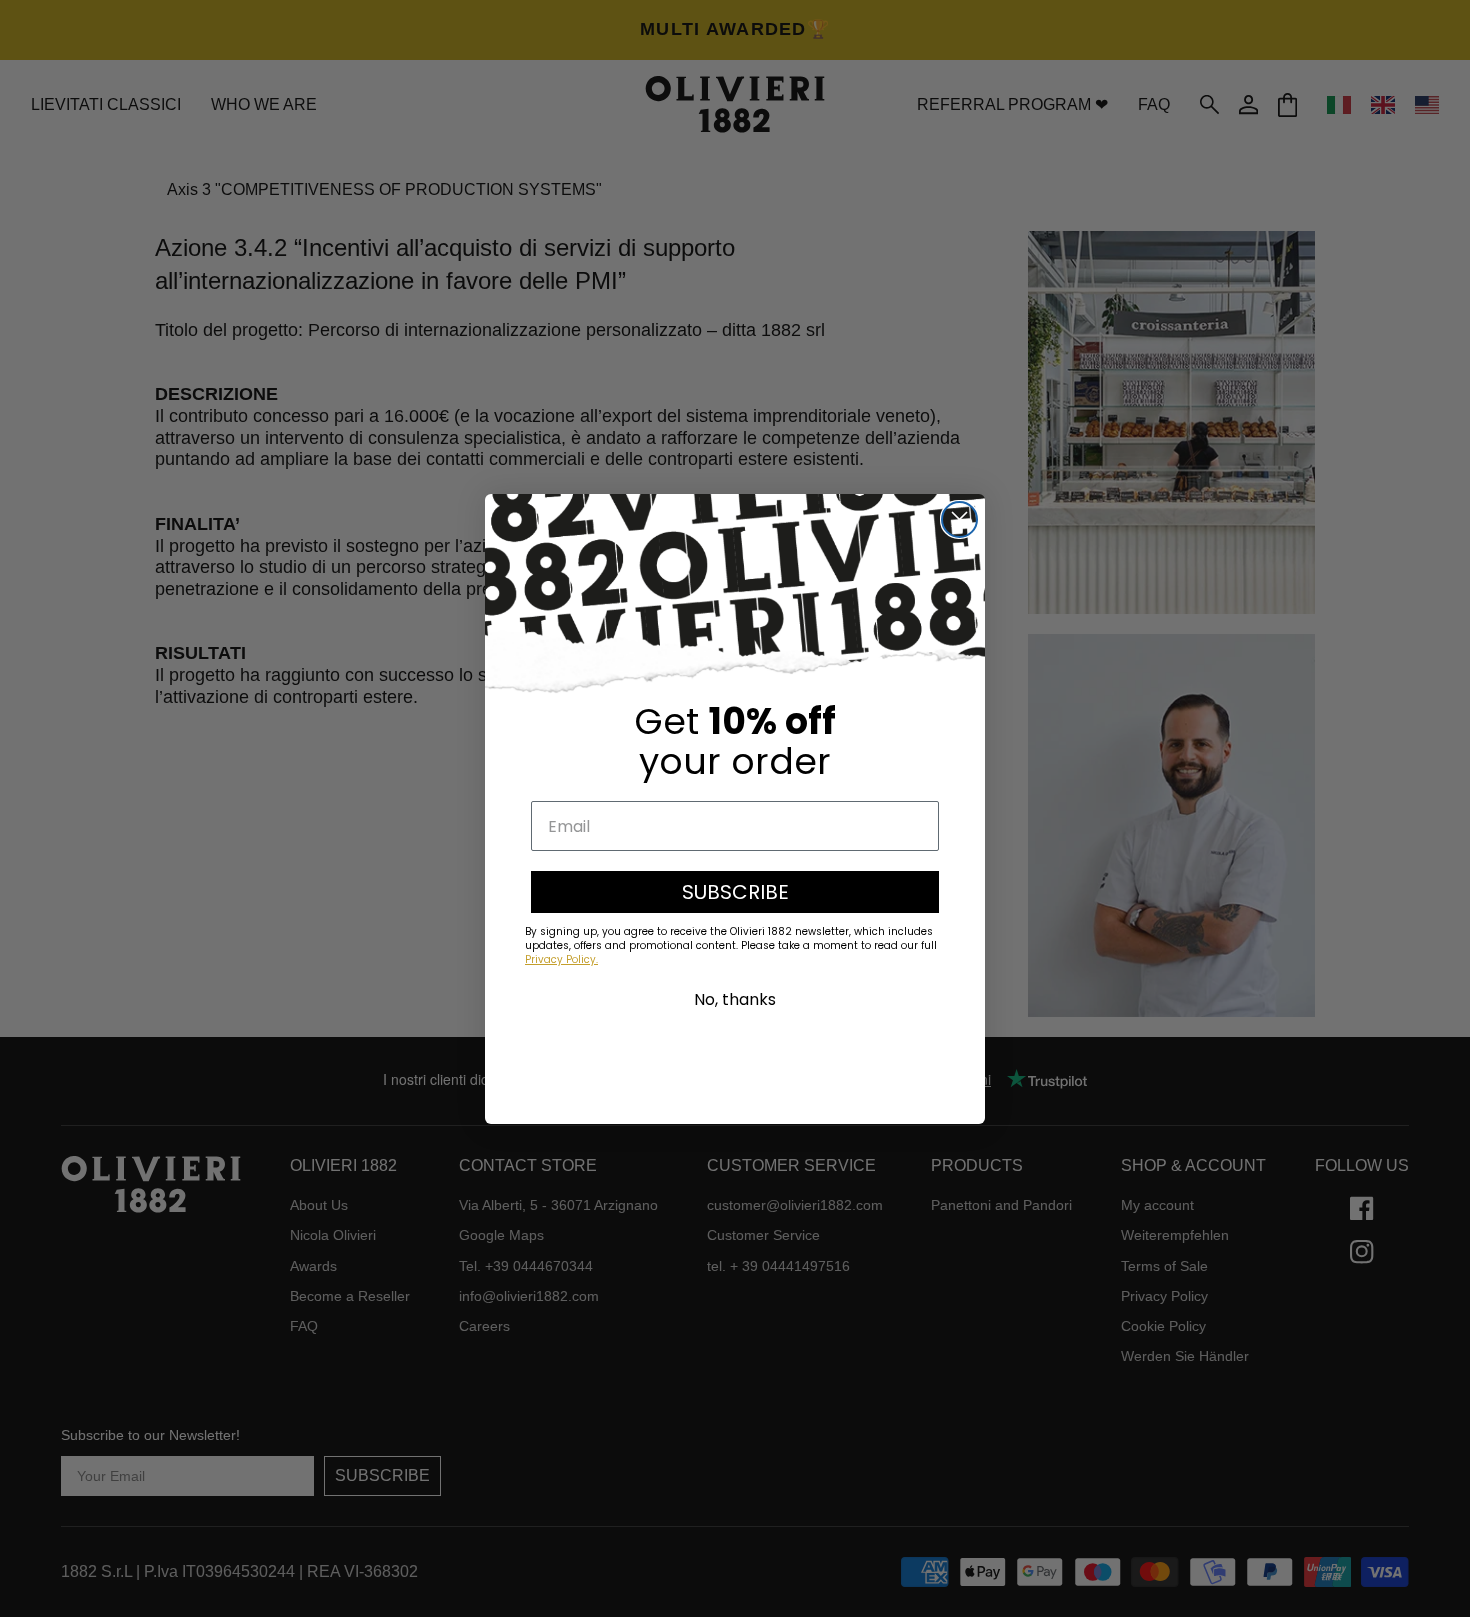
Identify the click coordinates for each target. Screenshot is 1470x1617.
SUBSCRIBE (735, 892)
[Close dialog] (959, 519)
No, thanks (735, 999)
